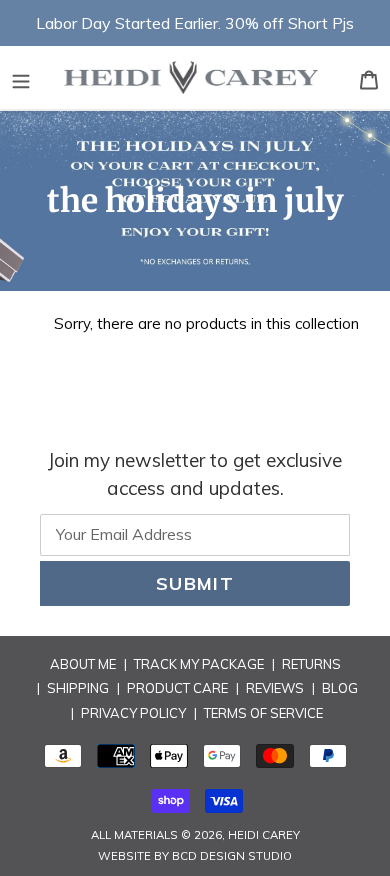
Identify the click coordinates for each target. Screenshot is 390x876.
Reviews (275, 688)
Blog (340, 688)
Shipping (78, 688)
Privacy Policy (133, 713)
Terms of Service (263, 713)
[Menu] (21, 78)
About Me (83, 664)
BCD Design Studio (232, 856)
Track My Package (199, 664)
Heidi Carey (264, 835)
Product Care (177, 688)
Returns (311, 664)
